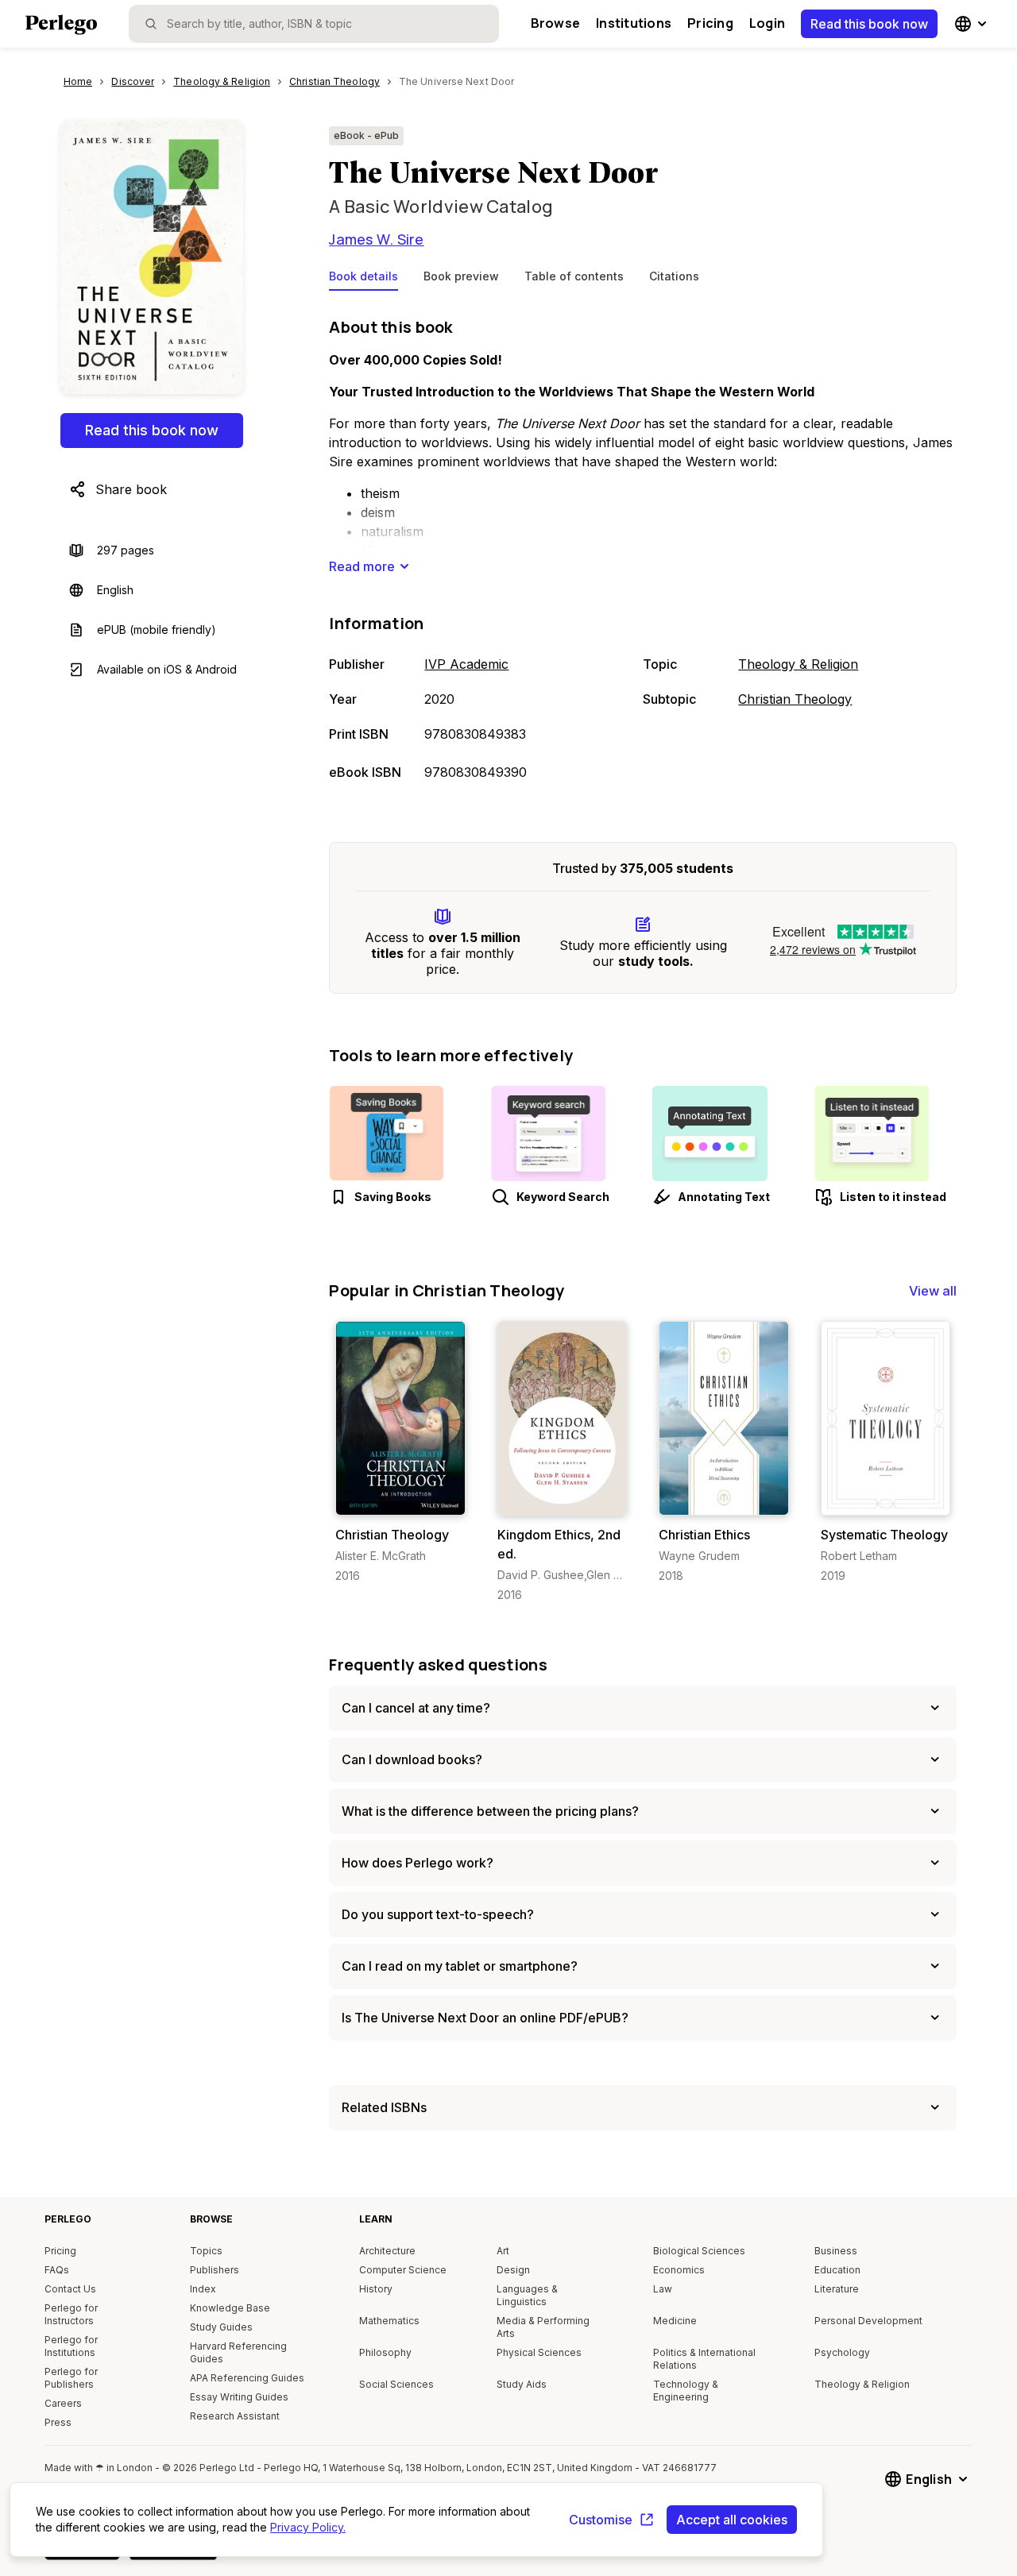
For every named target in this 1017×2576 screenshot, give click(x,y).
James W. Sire (376, 239)
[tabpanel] (643, 550)
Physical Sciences (539, 2352)
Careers (63, 2403)
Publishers (215, 2270)
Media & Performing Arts (543, 2327)
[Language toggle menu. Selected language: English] (973, 24)
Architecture (387, 2251)
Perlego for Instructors (71, 2314)
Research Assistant (235, 2416)
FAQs (57, 2270)
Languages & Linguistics (527, 2295)
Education (837, 2270)
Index (203, 2289)
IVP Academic (466, 664)
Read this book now (869, 24)
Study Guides (221, 2327)
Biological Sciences (699, 2251)
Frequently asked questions (438, 1665)
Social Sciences (396, 2384)
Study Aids (522, 2384)
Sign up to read (401, 1499)
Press (58, 2422)
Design (513, 2270)
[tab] (363, 280)
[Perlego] (61, 26)
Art (503, 2251)
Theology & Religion (798, 664)
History (376, 2289)
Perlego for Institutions (71, 2346)
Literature (837, 2289)
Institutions (634, 23)
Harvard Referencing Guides (238, 2352)
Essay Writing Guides (239, 2397)
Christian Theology (795, 699)
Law (663, 2289)
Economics (679, 2270)
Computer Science (403, 2270)
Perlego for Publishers (71, 2378)
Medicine (675, 2321)
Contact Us (70, 2289)
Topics (206, 2251)
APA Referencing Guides (247, 2378)
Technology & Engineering (686, 2391)
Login (767, 23)
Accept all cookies (732, 2520)
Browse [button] (555, 23)
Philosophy (385, 2352)
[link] (400, 1452)
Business (836, 2251)
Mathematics (389, 2321)
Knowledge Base (230, 2308)
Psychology (842, 2352)
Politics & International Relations (704, 2359)
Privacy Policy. (308, 2527)
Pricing (710, 23)
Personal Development (868, 2321)
